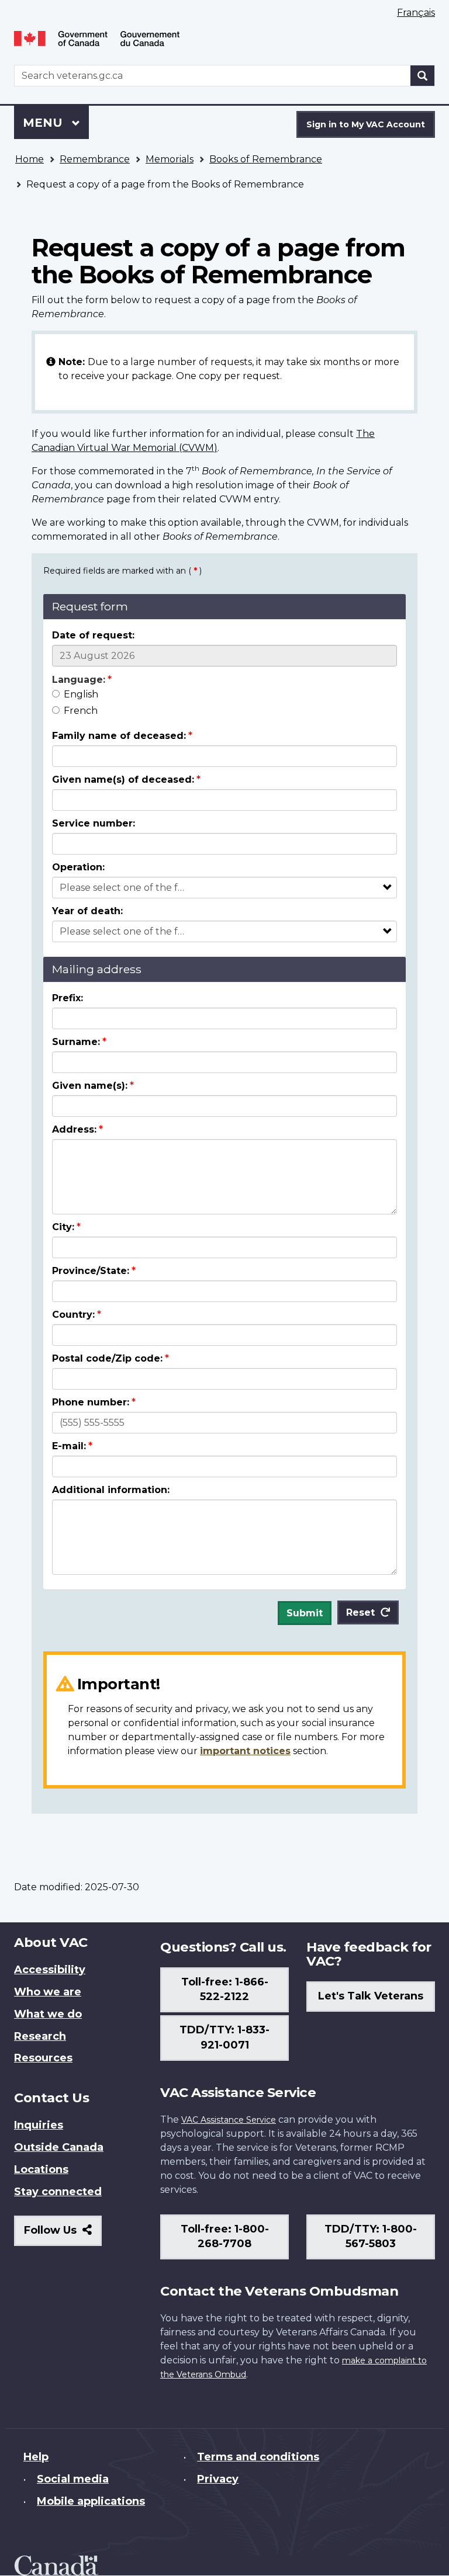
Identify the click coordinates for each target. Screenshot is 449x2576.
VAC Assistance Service (229, 2120)
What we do (48, 2014)
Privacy (218, 2479)
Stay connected (58, 2192)
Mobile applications (91, 2501)
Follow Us (63, 2235)
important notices (245, 1751)
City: (63, 1227)
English (81, 694)
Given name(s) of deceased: (123, 780)
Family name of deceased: (119, 736)
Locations (41, 2169)
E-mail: (69, 1446)
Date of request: (93, 635)
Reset (360, 1612)
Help (36, 2457)
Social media (73, 2479)
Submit (305, 1613)
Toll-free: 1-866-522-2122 (225, 1990)
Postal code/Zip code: (107, 1358)
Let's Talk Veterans (371, 1996)
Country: (73, 1315)
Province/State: (91, 1271)
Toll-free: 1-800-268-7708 (225, 2237)
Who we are (48, 1992)
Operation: (78, 867)
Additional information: (111, 1490)
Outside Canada (59, 2147)
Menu (44, 123)
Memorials (170, 159)
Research (40, 2036)
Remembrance (95, 159)
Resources (43, 2058)
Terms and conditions (258, 2457)
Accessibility (50, 1970)
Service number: (94, 823)
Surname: (76, 1042)
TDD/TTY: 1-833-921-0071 (224, 2037)
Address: (74, 1129)
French (81, 711)
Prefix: (68, 998)
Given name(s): (90, 1086)
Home (30, 159)
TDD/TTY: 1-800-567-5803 (371, 2237)
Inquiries (39, 2125)
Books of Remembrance (266, 159)
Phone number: (91, 1402)
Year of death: (87, 911)
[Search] (423, 76)
